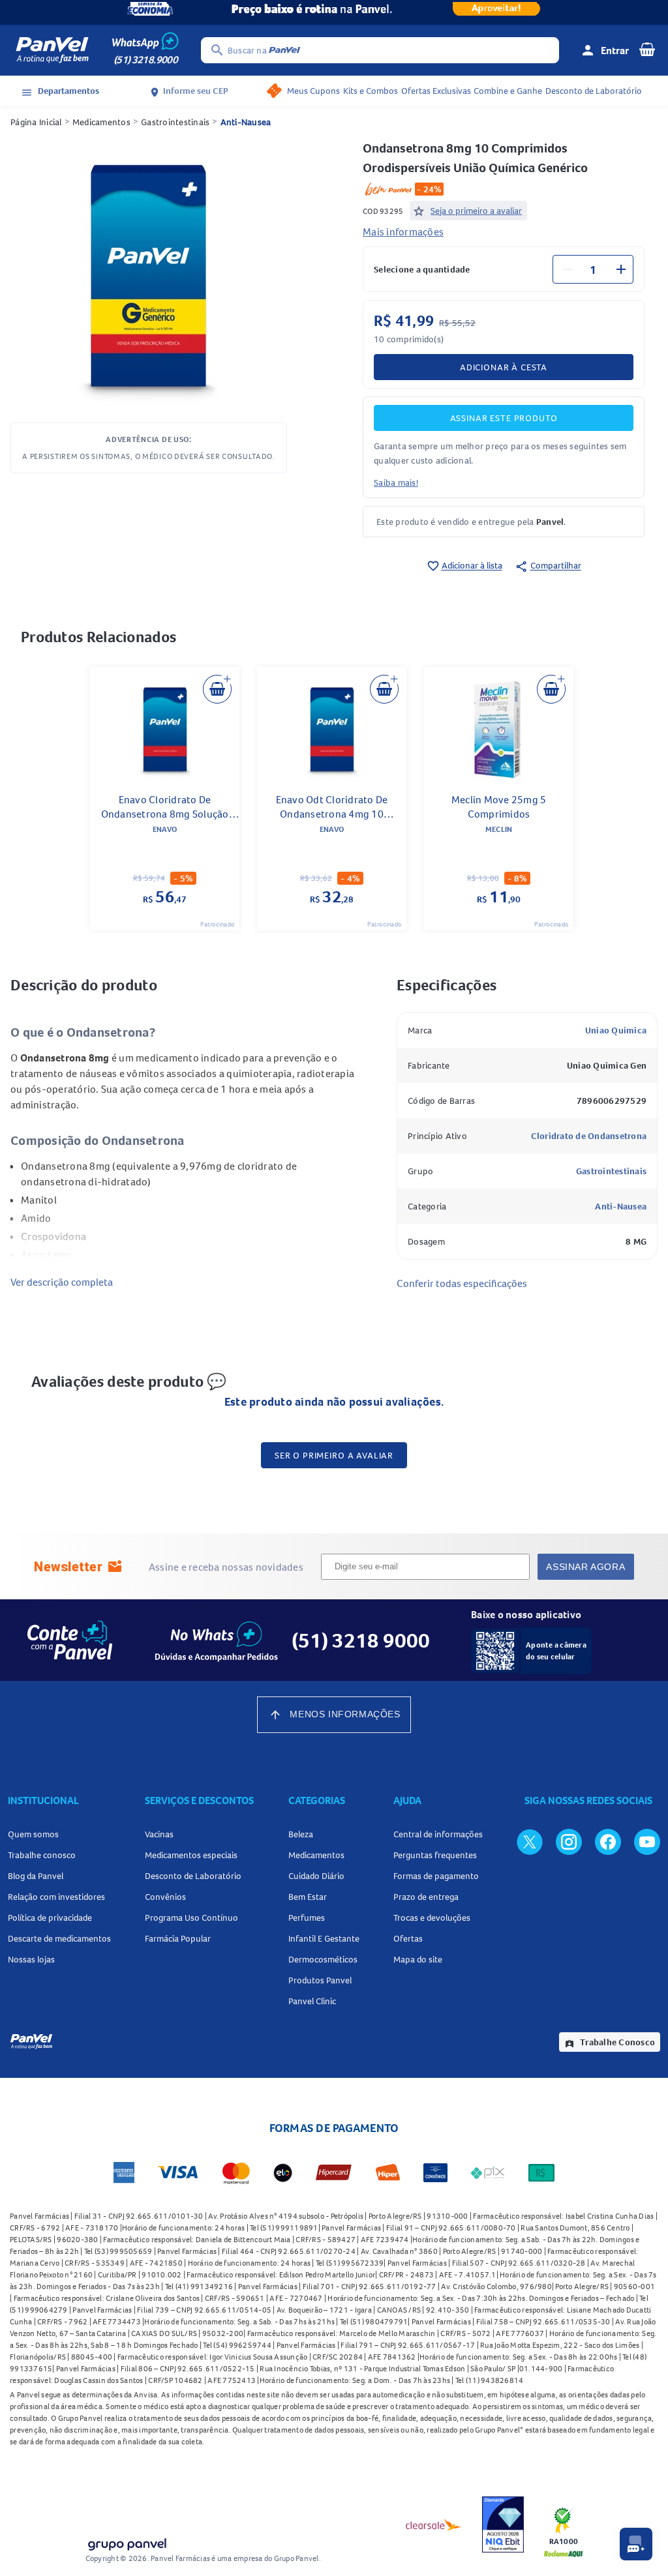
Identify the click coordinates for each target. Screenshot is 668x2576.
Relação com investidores (56, 1897)
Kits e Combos (371, 91)
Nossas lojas (31, 1959)
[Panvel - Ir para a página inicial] (52, 50)
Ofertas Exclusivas (436, 91)
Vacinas (159, 1834)
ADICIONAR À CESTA (504, 367)
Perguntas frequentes (435, 1855)
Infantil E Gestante (324, 1938)
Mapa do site (418, 1959)
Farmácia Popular (178, 1938)
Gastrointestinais (175, 122)
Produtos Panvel (320, 1980)
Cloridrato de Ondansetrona (589, 1136)
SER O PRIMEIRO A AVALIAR (334, 1455)
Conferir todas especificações (462, 1283)
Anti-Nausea (246, 122)
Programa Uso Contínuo (191, 1917)
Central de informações (438, 1834)
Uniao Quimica (616, 1030)
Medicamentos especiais (191, 1855)
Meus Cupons (313, 91)
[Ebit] (503, 2524)
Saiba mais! (396, 482)
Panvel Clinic (312, 2001)
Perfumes (307, 1917)
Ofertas (408, 1938)
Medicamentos (101, 122)
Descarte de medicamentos (59, 1938)
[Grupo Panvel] (127, 2542)
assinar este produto (504, 418)
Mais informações (403, 231)
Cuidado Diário (316, 1876)
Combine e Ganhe (508, 91)
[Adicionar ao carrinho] (217, 689)
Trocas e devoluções (432, 1917)
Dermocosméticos (323, 1959)
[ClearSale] (434, 2524)
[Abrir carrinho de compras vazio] (647, 49)
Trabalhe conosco (42, 1855)
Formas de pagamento (436, 1876)
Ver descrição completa (62, 1282)
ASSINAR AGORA (585, 1567)
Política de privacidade (50, 1917)
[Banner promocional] (334, 12)
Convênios (165, 1897)
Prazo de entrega (426, 1897)
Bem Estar (308, 1897)
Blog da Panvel (36, 1876)
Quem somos (33, 1834)
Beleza (301, 1834)
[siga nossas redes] (530, 1841)
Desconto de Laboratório (594, 91)
